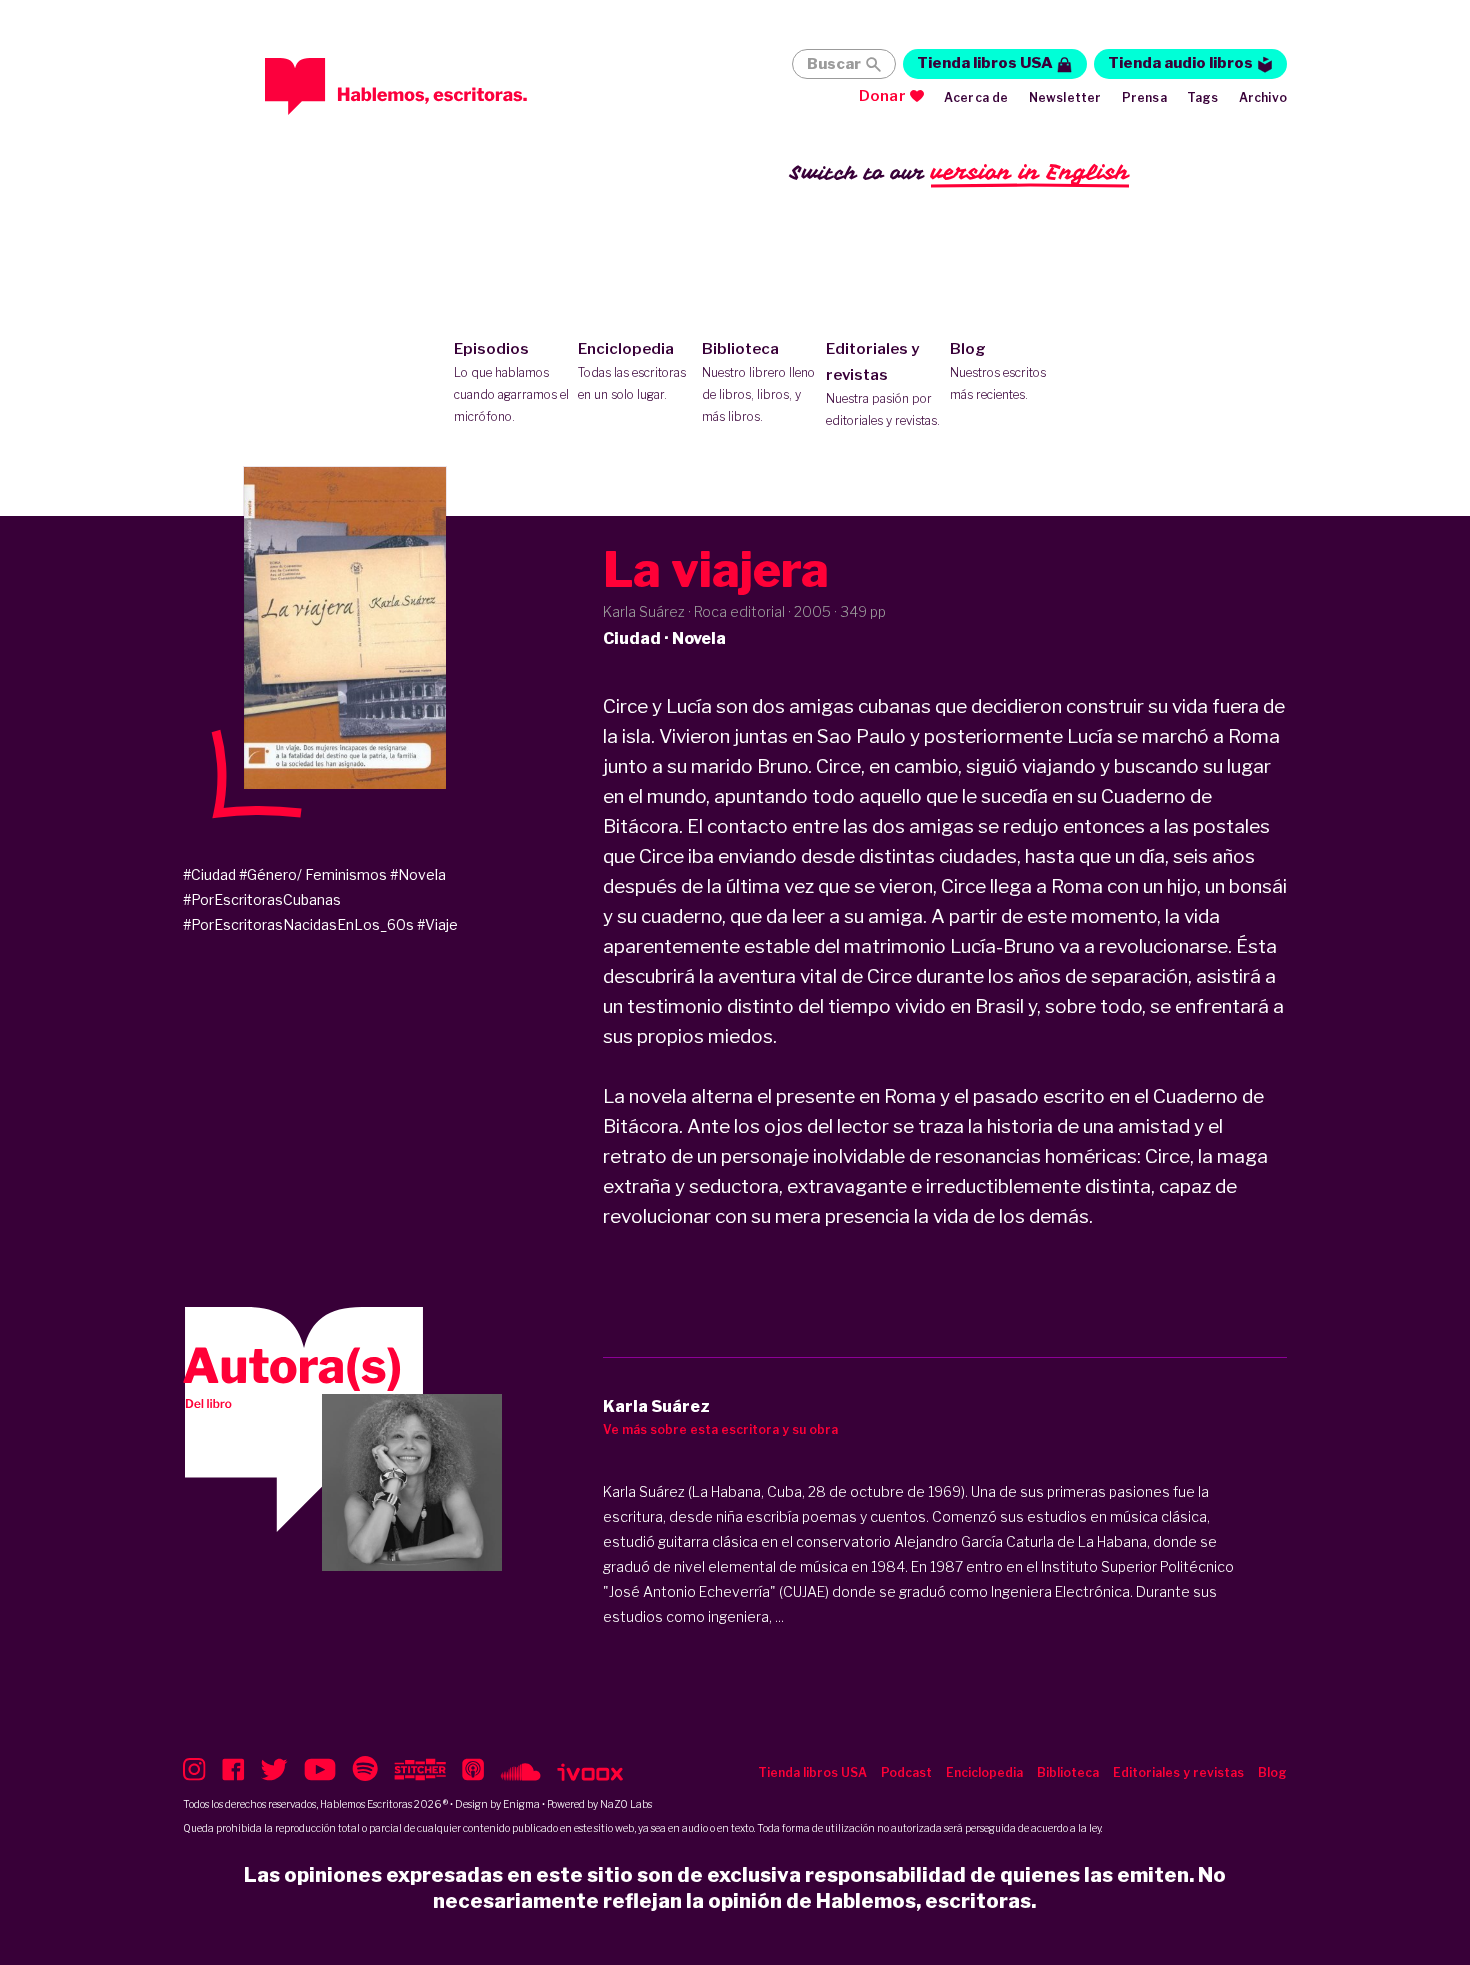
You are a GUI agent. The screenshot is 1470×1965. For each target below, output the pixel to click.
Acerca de (976, 97)
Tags (1203, 97)
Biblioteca (758, 382)
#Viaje (437, 924)
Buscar (834, 64)
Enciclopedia (632, 371)
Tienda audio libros (1180, 63)
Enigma (521, 1804)
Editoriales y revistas (883, 384)
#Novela (418, 874)
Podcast (906, 1772)
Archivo (1263, 97)
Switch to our (959, 172)
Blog (998, 371)
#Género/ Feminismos (313, 874)
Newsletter (1065, 97)
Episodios (511, 382)
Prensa (1144, 97)
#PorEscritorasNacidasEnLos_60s (298, 924)
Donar (882, 96)
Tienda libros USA (985, 63)
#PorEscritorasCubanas (262, 899)
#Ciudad (209, 874)
